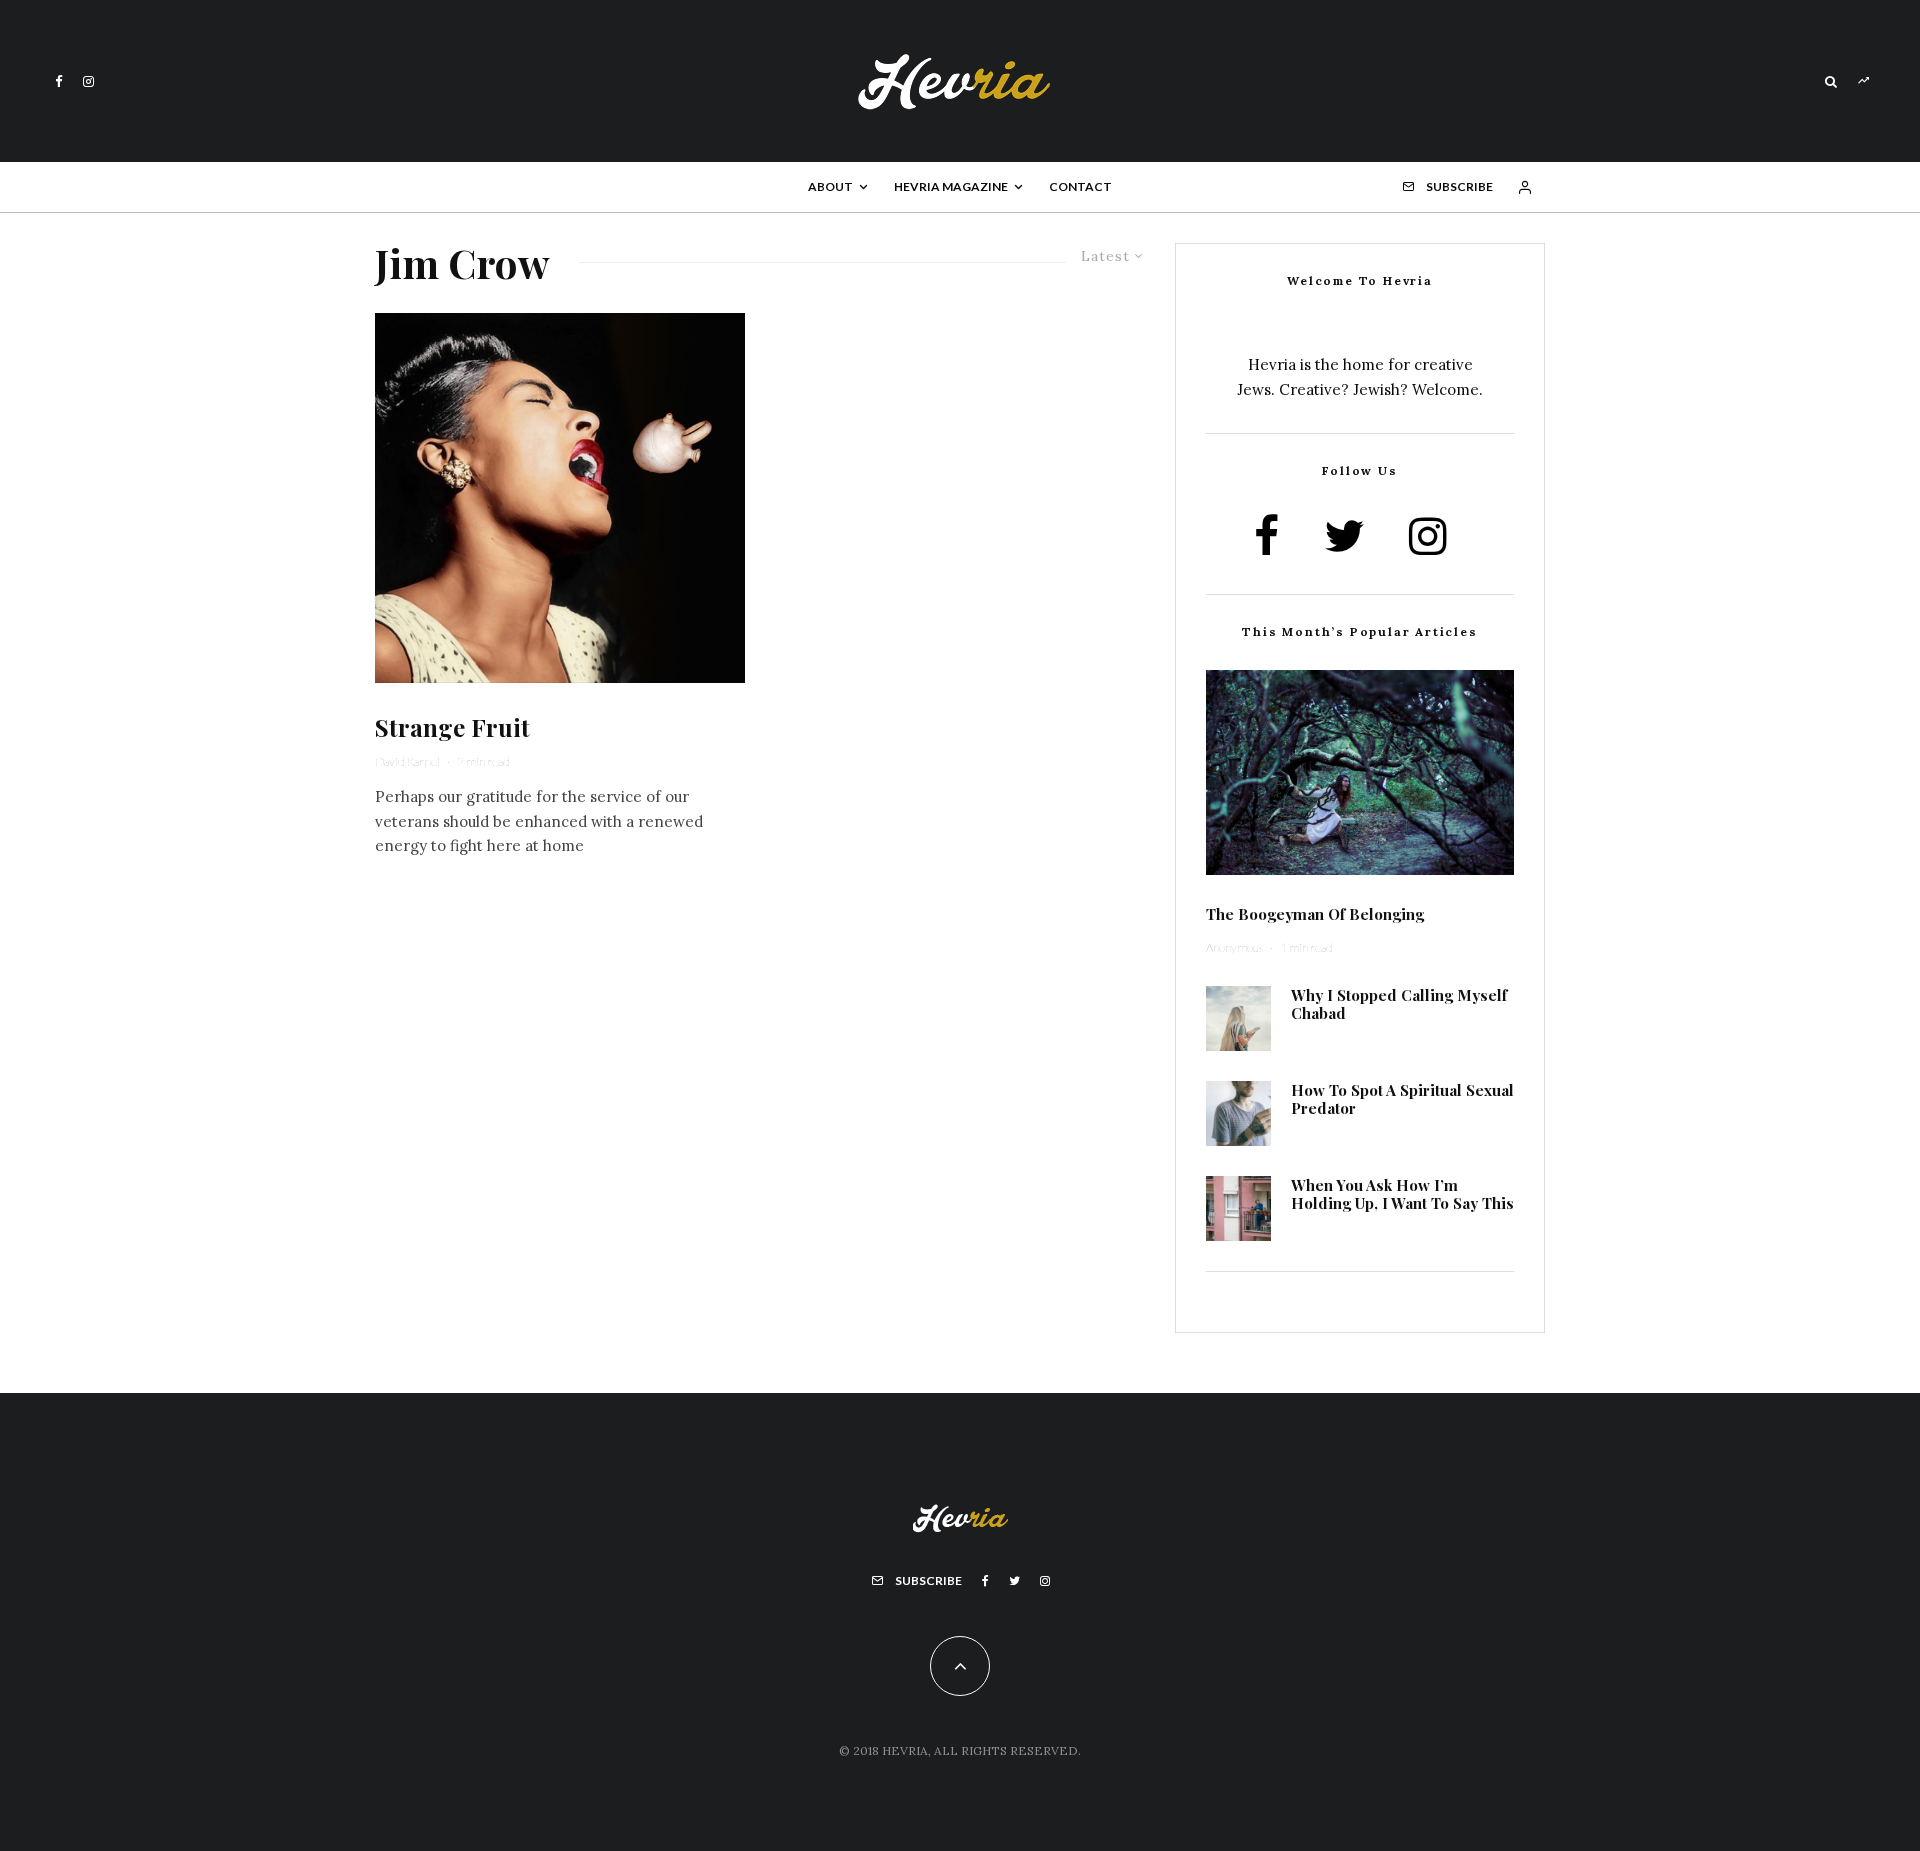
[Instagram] (88, 81)
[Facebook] (59, 81)
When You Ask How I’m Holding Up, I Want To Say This (1402, 1194)
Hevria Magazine (951, 186)
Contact (1080, 186)
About (830, 186)
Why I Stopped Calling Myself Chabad (1399, 1004)
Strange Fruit (452, 727)
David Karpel (407, 761)
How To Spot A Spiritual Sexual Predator (1402, 1099)
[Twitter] (1014, 1581)
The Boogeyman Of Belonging (1315, 914)
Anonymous (1234, 947)
